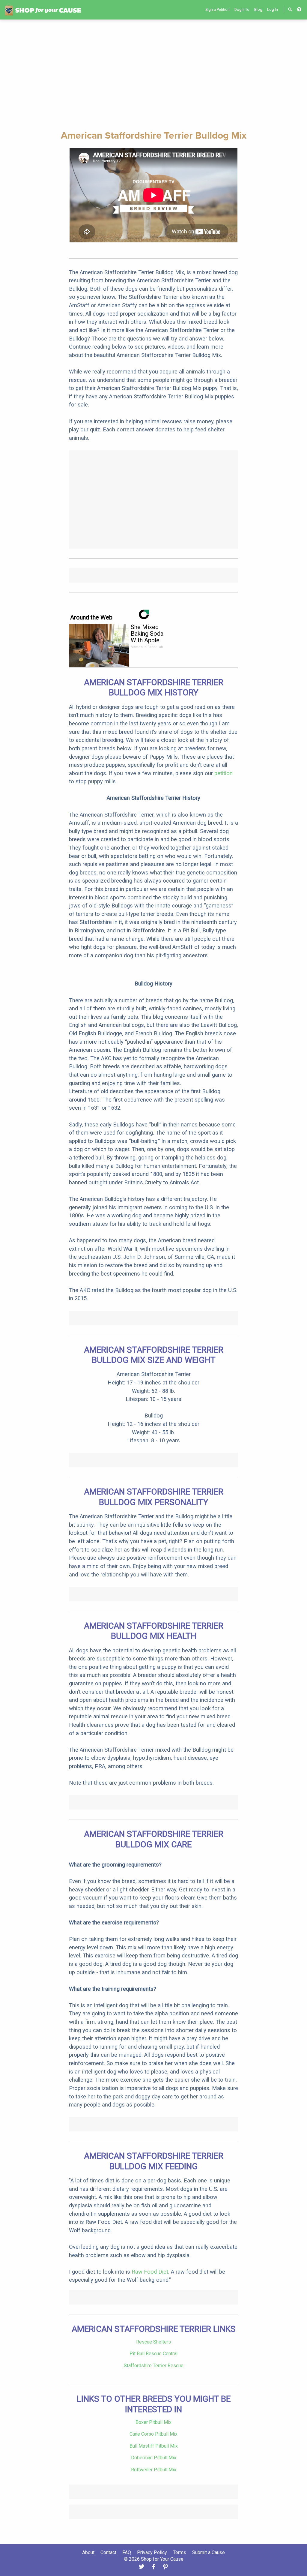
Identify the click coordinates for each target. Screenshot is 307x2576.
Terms (180, 2552)
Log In (273, 9)
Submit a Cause (209, 2552)
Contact (108, 2552)
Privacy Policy (152, 2552)
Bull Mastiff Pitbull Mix (154, 2446)
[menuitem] (218, 9)
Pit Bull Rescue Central (153, 2354)
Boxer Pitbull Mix (153, 2422)
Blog (258, 9)
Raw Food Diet (150, 2272)
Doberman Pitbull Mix (154, 2458)
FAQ (127, 2552)
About (88, 2552)
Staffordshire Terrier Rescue (154, 2366)
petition (224, 773)
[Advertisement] (153, 74)
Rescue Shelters (153, 2342)
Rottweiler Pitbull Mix (154, 2470)
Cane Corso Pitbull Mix (153, 2434)
